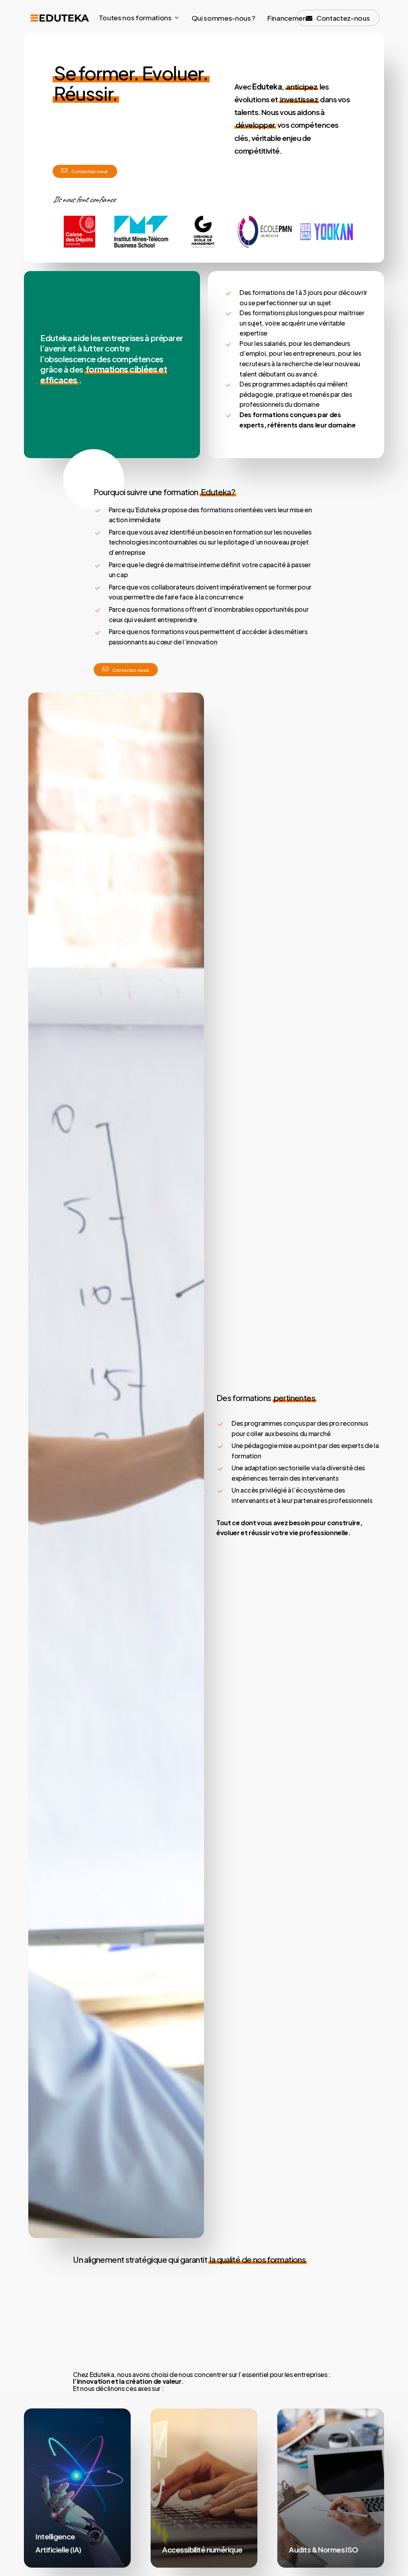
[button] (90, 171)
